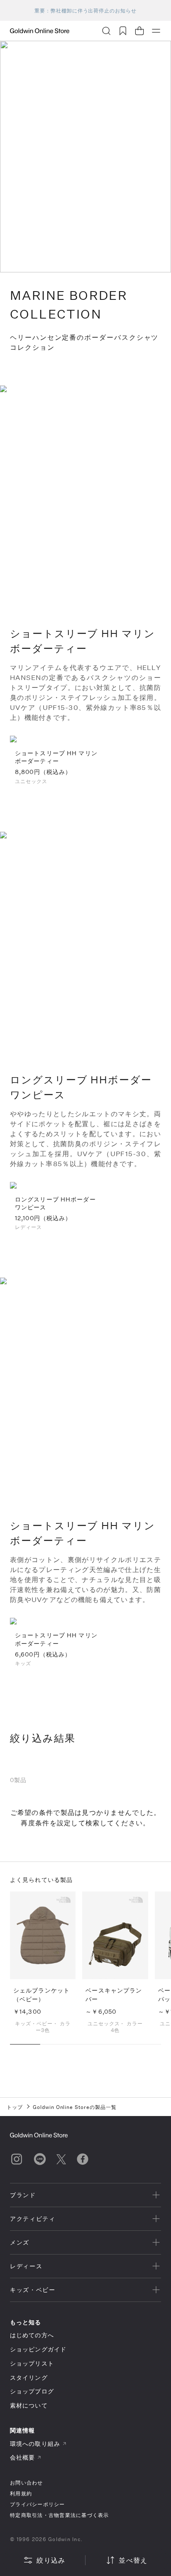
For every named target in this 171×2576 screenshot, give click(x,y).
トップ (15, 2107)
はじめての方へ (32, 2335)
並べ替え (133, 2560)
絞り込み (51, 2560)
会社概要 (22, 2457)
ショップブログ (32, 2391)
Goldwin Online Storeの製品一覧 (75, 2107)
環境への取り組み (35, 2444)
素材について (29, 2405)
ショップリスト (32, 2363)
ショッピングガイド (38, 2349)
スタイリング (29, 2377)
